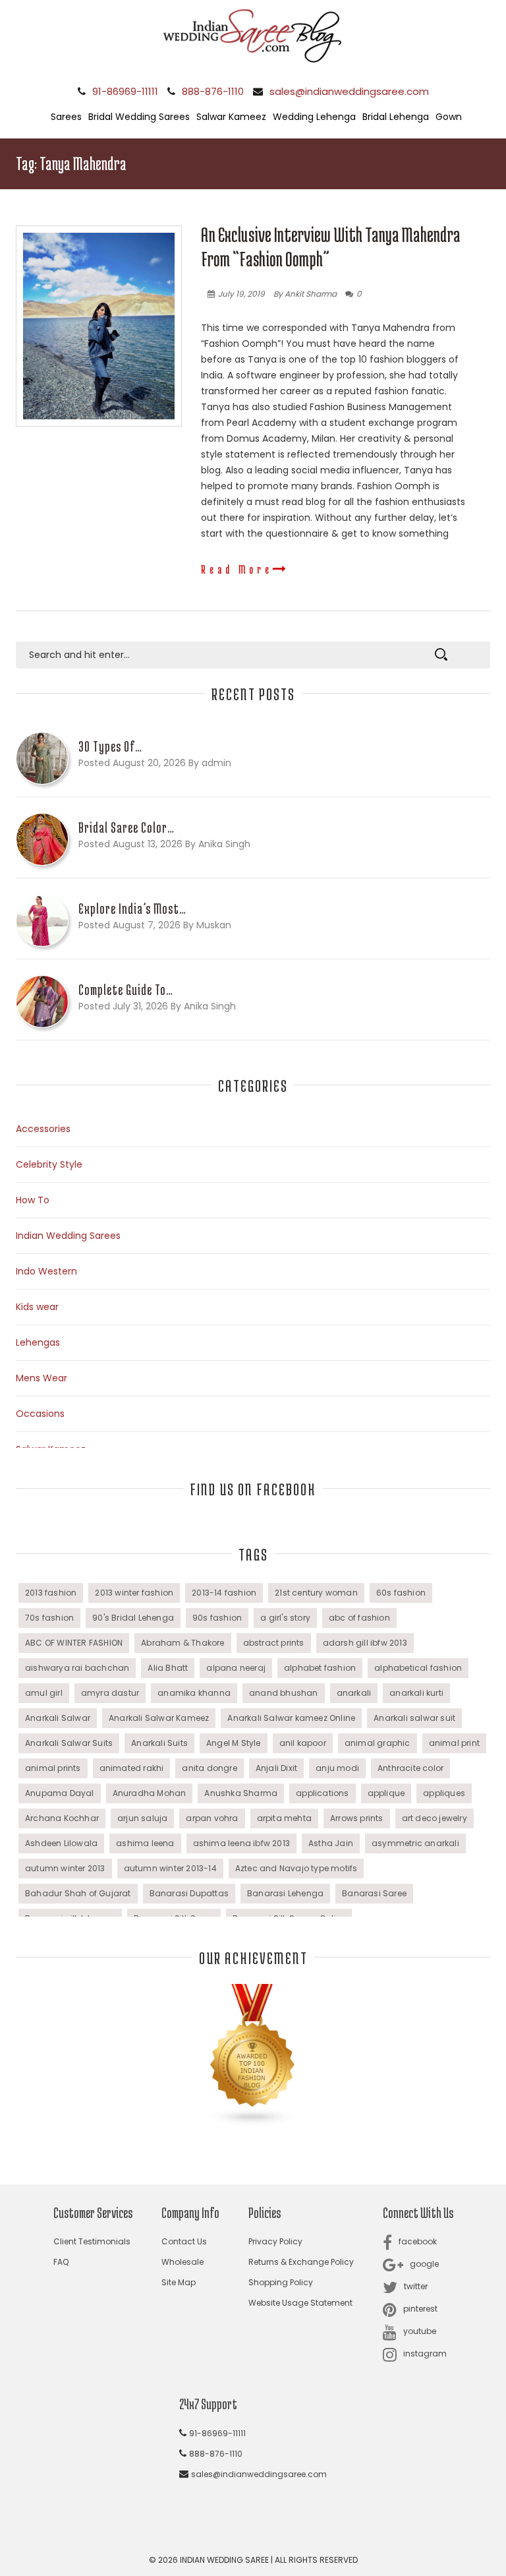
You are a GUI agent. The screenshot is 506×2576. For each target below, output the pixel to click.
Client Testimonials (92, 2241)
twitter (416, 2286)
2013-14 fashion (224, 1593)
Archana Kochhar (62, 1818)
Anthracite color (410, 1768)
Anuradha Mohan (150, 1793)
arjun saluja (142, 1818)
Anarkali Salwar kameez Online (291, 1718)
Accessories (43, 1129)
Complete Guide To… (126, 990)
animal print (454, 1743)
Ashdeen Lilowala (61, 1843)
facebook (418, 2241)
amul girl (44, 1693)
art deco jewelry (435, 1818)
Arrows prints (357, 1818)
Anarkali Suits (159, 1743)
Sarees (66, 117)
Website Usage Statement (300, 2303)
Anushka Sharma (241, 1793)
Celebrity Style (49, 1164)
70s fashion (49, 1618)
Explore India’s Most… (132, 909)
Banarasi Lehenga (285, 1893)
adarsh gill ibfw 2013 (365, 1643)
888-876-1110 (213, 91)
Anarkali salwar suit (414, 1718)
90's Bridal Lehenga (133, 1618)
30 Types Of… (110, 746)
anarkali (354, 1693)
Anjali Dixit (276, 1768)
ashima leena (145, 1843)
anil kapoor (303, 1743)
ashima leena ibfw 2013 (241, 1843)
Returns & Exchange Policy (301, 2262)
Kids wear (37, 1307)
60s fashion (401, 1593)
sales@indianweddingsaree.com (349, 91)
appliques (444, 1793)
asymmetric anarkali (415, 1843)
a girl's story (285, 1618)
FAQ (61, 2262)
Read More (237, 569)
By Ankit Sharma (305, 294)
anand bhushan (284, 1693)
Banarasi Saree (374, 1893)
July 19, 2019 (241, 294)
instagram (425, 2353)
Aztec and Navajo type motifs (296, 1868)
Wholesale (183, 2262)
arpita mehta (284, 1818)
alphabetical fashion (418, 1668)
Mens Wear (42, 1378)
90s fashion (217, 1618)
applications (322, 1793)
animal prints (53, 1768)
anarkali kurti (416, 1693)
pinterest (420, 2309)
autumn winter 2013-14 (170, 1868)
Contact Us (184, 2241)
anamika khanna (194, 1693)
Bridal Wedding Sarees (139, 117)
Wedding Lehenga (314, 117)
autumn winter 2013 (65, 1868)
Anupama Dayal (60, 1793)
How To (33, 1200)
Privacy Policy (275, 2241)
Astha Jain (331, 1843)
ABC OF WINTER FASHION (74, 1643)
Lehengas (38, 1342)
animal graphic (378, 1743)
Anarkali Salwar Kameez (159, 1718)
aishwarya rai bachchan (77, 1668)
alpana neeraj (236, 1668)
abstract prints (274, 1643)
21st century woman (316, 1593)
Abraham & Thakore (183, 1643)
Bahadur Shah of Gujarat (78, 1893)
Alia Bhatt (168, 1668)
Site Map (179, 2282)
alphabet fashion (320, 1668)
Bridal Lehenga (396, 117)
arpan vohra (212, 1818)
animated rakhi (132, 1768)
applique (386, 1793)
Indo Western (46, 1271)
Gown (449, 117)
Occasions (40, 1414)
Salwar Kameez (231, 117)
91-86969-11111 (125, 91)
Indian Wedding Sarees (68, 1236)
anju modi (337, 1768)
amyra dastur (110, 1693)
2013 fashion (51, 1593)
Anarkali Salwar (58, 1718)
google (424, 2264)
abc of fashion (359, 1618)
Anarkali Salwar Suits (69, 1743)
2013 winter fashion (134, 1593)
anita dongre (209, 1768)
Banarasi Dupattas (189, 1893)
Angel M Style (234, 1743)
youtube (420, 2331)
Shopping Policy (281, 2282)
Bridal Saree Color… (126, 827)
